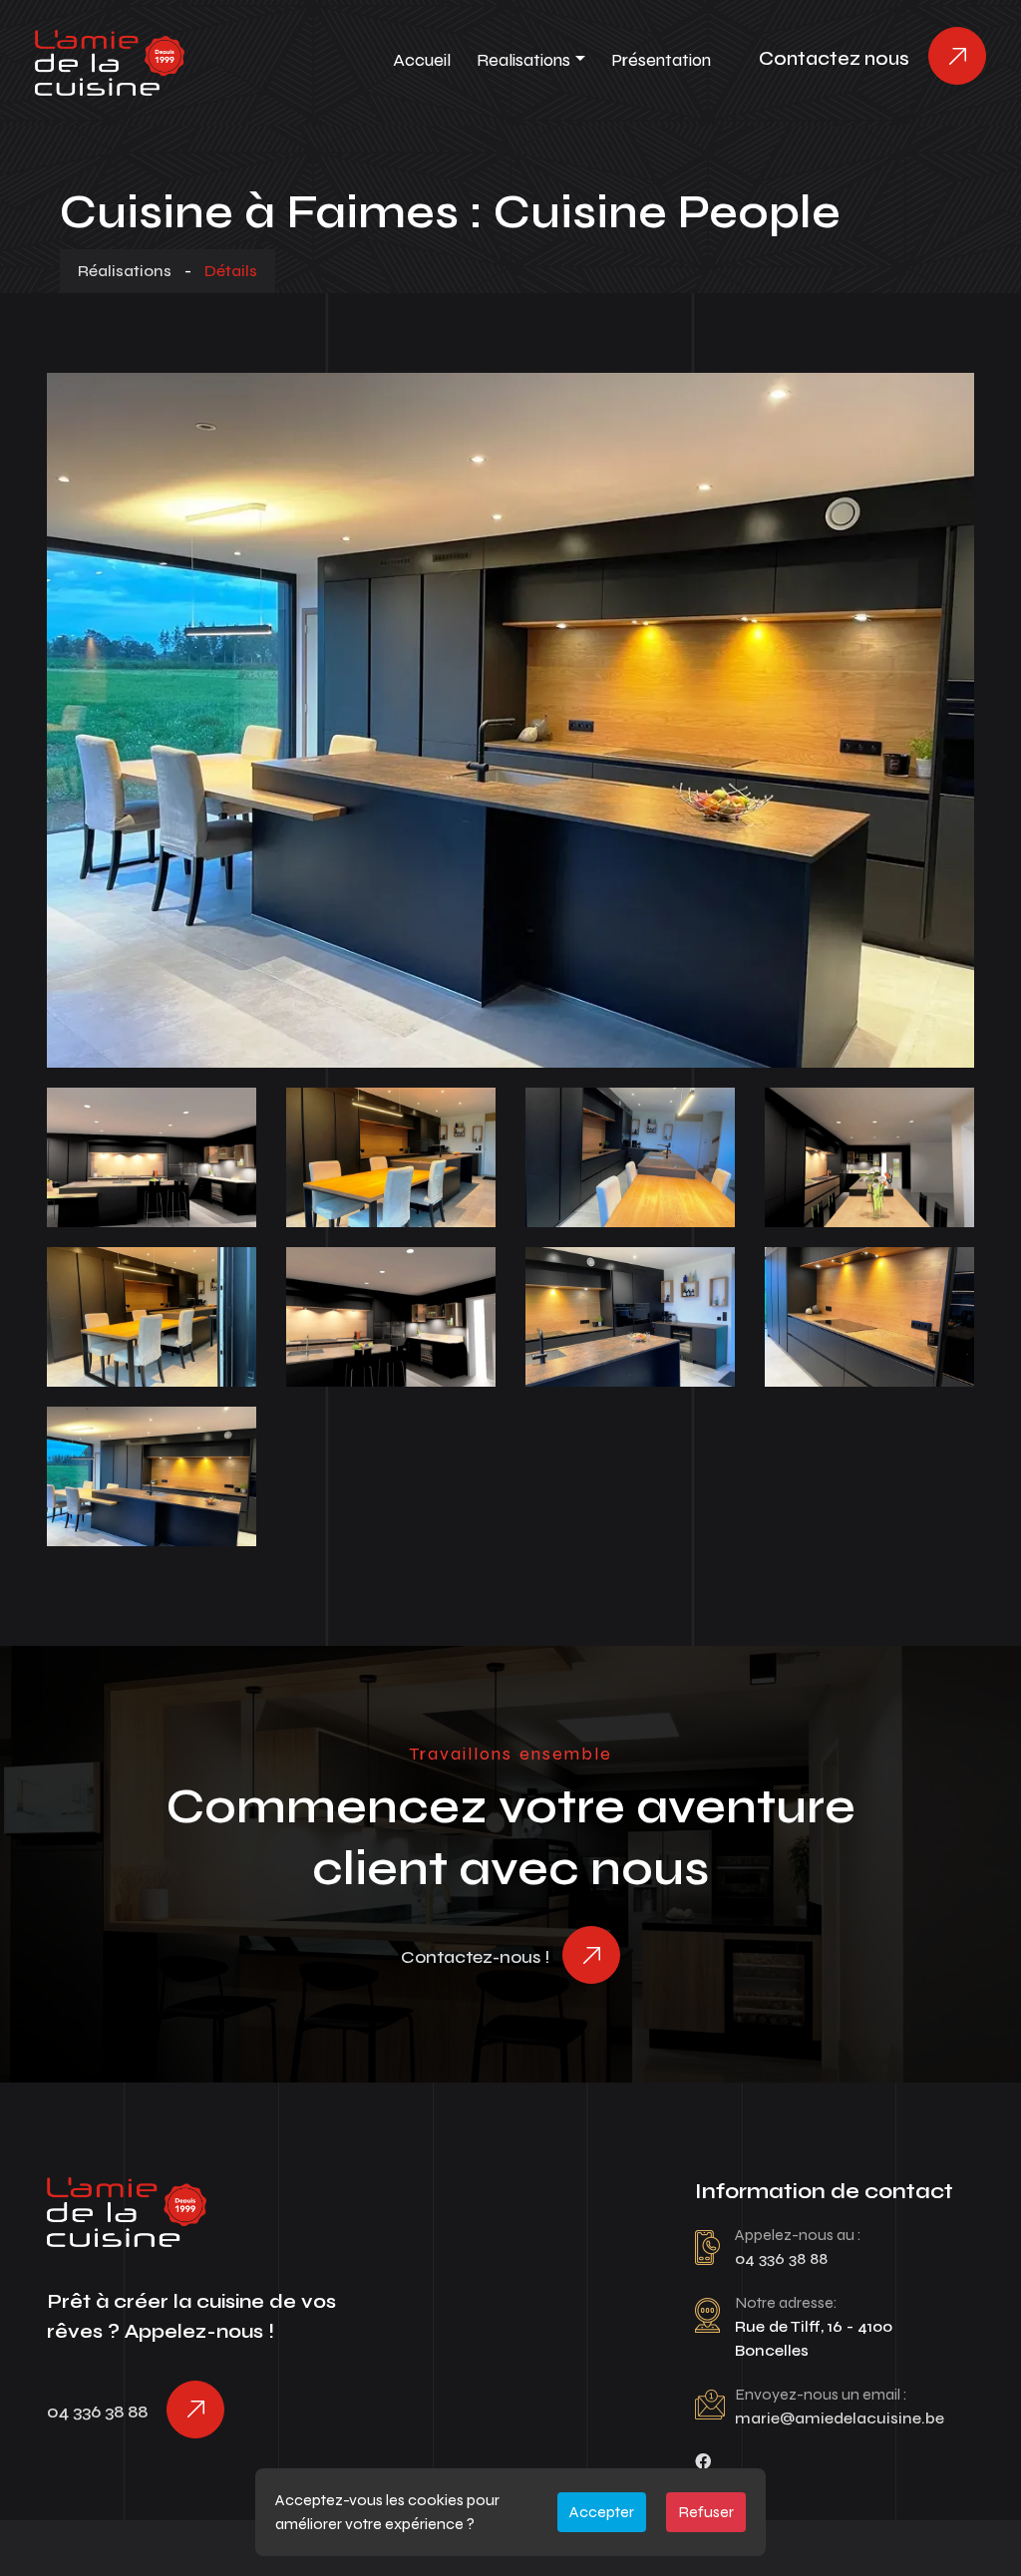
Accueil (422, 60)
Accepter (602, 2512)
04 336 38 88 (97, 2412)
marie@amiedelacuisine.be (840, 2418)
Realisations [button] (523, 60)
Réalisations (125, 271)
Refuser (706, 2512)
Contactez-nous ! (475, 1957)
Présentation (661, 60)
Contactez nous (834, 58)
